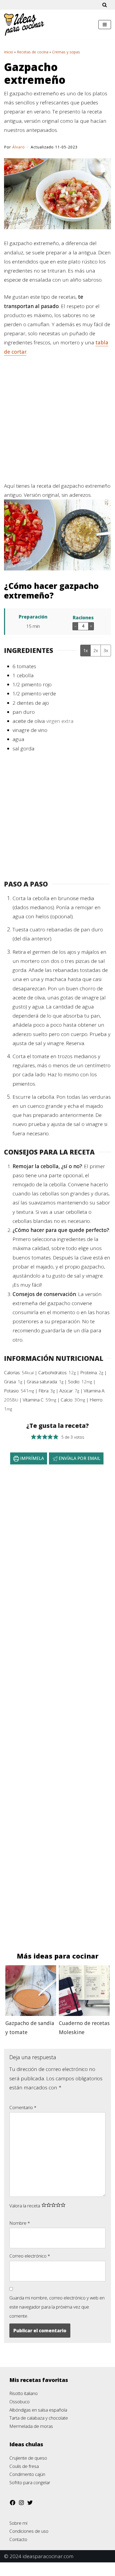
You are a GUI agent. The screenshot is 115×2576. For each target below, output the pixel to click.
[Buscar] (105, 5)
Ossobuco (20, 2402)
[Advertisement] (57, 422)
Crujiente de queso (28, 2458)
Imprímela (31, 1458)
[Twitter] (30, 2504)
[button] (34, 1437)
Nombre (20, 2223)
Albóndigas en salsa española (38, 2410)
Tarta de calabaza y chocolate (39, 2418)
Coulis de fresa (24, 2466)
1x (85, 651)
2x (96, 651)
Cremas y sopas (66, 52)
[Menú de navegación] (105, 25)
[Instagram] (21, 2504)
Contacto (18, 2539)
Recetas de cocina (33, 52)
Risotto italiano (24, 2393)
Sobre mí (18, 2523)
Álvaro (19, 147)
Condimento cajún (27, 2474)
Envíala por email (79, 1458)
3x (106, 651)
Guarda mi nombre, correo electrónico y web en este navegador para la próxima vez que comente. (57, 2307)
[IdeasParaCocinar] (24, 25)
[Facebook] (13, 2504)
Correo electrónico (30, 2256)
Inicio (9, 52)
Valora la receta (25, 2206)
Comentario (23, 2107)
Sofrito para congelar (30, 2482)
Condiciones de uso (29, 2531)
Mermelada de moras (31, 2426)
